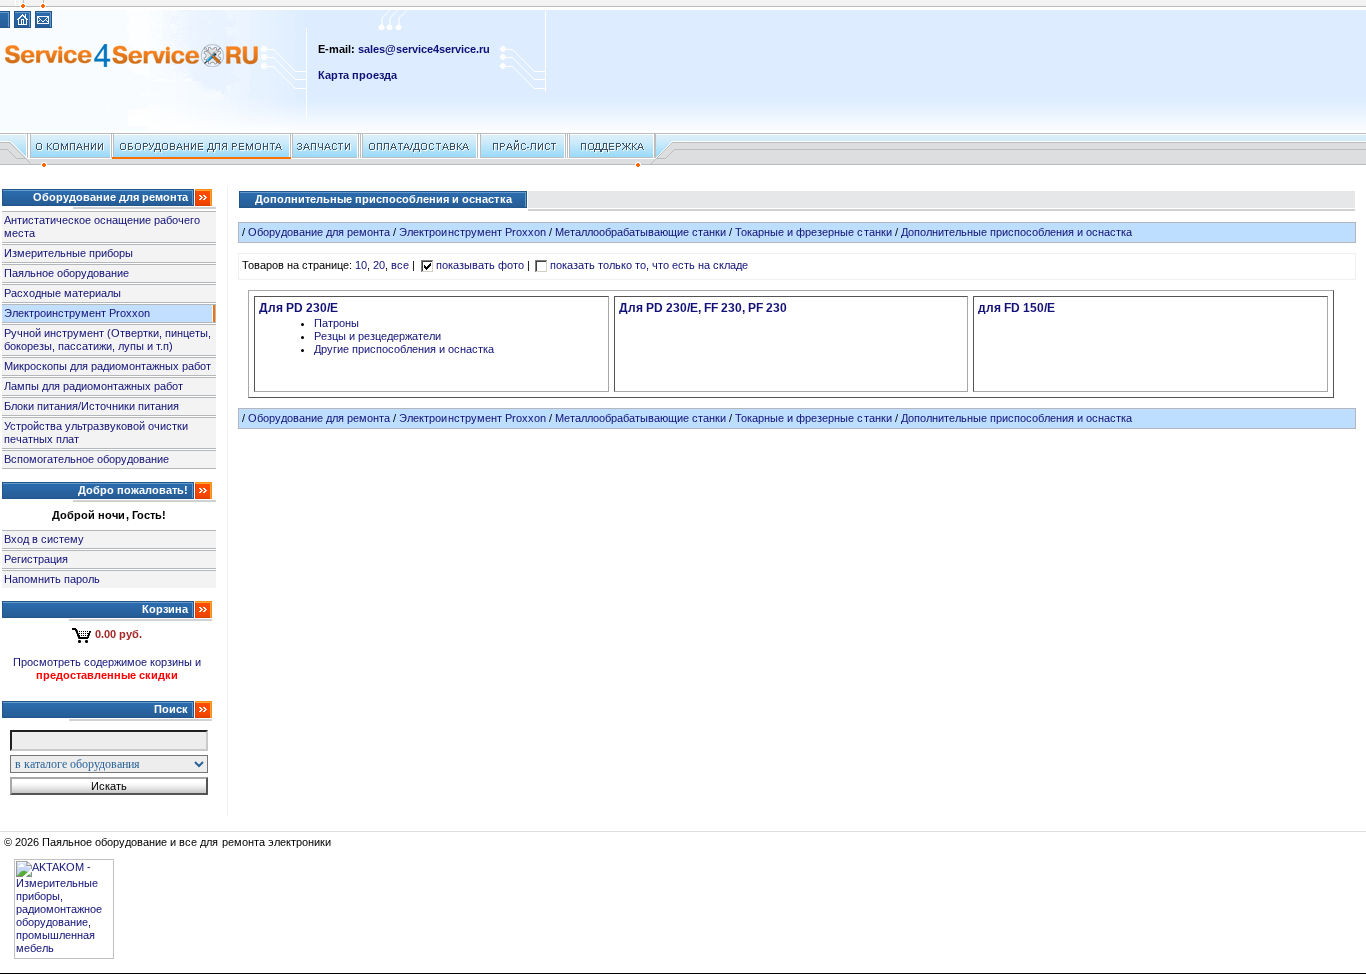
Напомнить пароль (52, 579)
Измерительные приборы (68, 253)
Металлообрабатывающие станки (640, 232)
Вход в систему (44, 539)
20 (379, 265)
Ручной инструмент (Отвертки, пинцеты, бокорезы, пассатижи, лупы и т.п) (108, 339)
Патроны (336, 323)
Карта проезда (357, 75)
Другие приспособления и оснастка (404, 349)
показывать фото (480, 265)
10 (361, 265)
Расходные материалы (62, 293)
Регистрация (36, 559)
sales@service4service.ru (424, 49)
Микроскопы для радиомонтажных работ (107, 366)
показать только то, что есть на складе (649, 265)
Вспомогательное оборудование (86, 459)
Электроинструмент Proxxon (77, 313)
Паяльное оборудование (66, 273)
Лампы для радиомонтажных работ (93, 386)
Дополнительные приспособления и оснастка (1017, 232)
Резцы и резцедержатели (377, 336)
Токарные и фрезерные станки (813, 232)
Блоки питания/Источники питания (91, 406)
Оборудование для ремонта (319, 232)
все (400, 265)
